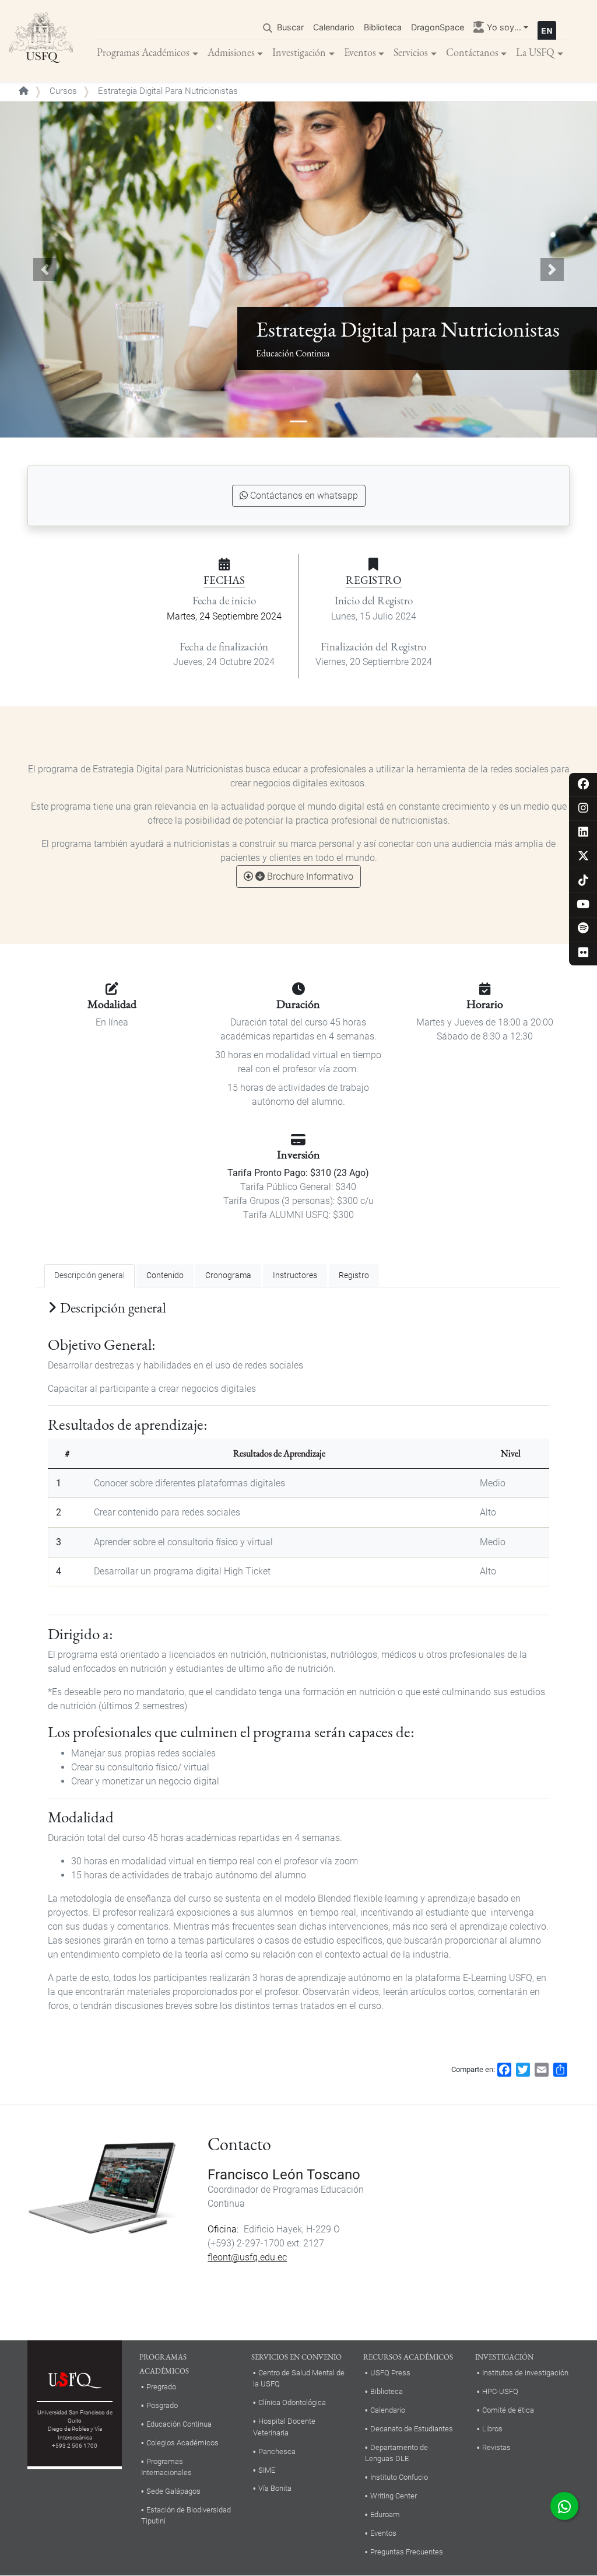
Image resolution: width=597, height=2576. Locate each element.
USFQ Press (390, 2373)
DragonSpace (438, 27)
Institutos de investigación (525, 2373)
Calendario (334, 27)
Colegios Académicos (182, 2443)
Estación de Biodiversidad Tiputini (186, 2515)
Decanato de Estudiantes (412, 2429)
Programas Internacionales (166, 2467)
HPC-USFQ (500, 2391)
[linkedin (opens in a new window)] (583, 833)
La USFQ (535, 52)
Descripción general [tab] (89, 1275)
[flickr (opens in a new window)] (583, 953)
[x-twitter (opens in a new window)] (583, 857)
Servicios (411, 52)
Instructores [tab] (295, 1275)
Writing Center (394, 2496)
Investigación (299, 52)
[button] (45, 269)
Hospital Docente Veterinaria (284, 2427)
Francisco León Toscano (284, 2175)
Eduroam (385, 2514)
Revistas (496, 2447)
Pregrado (161, 2387)
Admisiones (231, 52)
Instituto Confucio (399, 2477)
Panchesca (277, 2451)
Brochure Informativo (310, 876)
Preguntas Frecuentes (407, 2552)
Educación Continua (179, 2424)
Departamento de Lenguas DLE (396, 2453)
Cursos (63, 91)
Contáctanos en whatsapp (304, 496)
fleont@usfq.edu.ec (247, 2257)
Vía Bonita (275, 2488)
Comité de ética (508, 2410)
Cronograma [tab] (228, 1275)
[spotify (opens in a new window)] (583, 929)
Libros (492, 2429)
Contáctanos (472, 52)
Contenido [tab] (165, 1275)
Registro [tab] (354, 1275)
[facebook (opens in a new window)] (583, 785)
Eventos (360, 52)
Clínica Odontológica (292, 2402)
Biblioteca (383, 27)
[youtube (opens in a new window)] (583, 905)
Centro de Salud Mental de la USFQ (299, 2378)
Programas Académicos (143, 52)
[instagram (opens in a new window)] (583, 809)
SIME (267, 2470)
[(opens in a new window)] (564, 2506)
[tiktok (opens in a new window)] (583, 881)
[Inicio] (41, 41)
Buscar (290, 27)
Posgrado (162, 2405)
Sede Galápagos (173, 2491)
